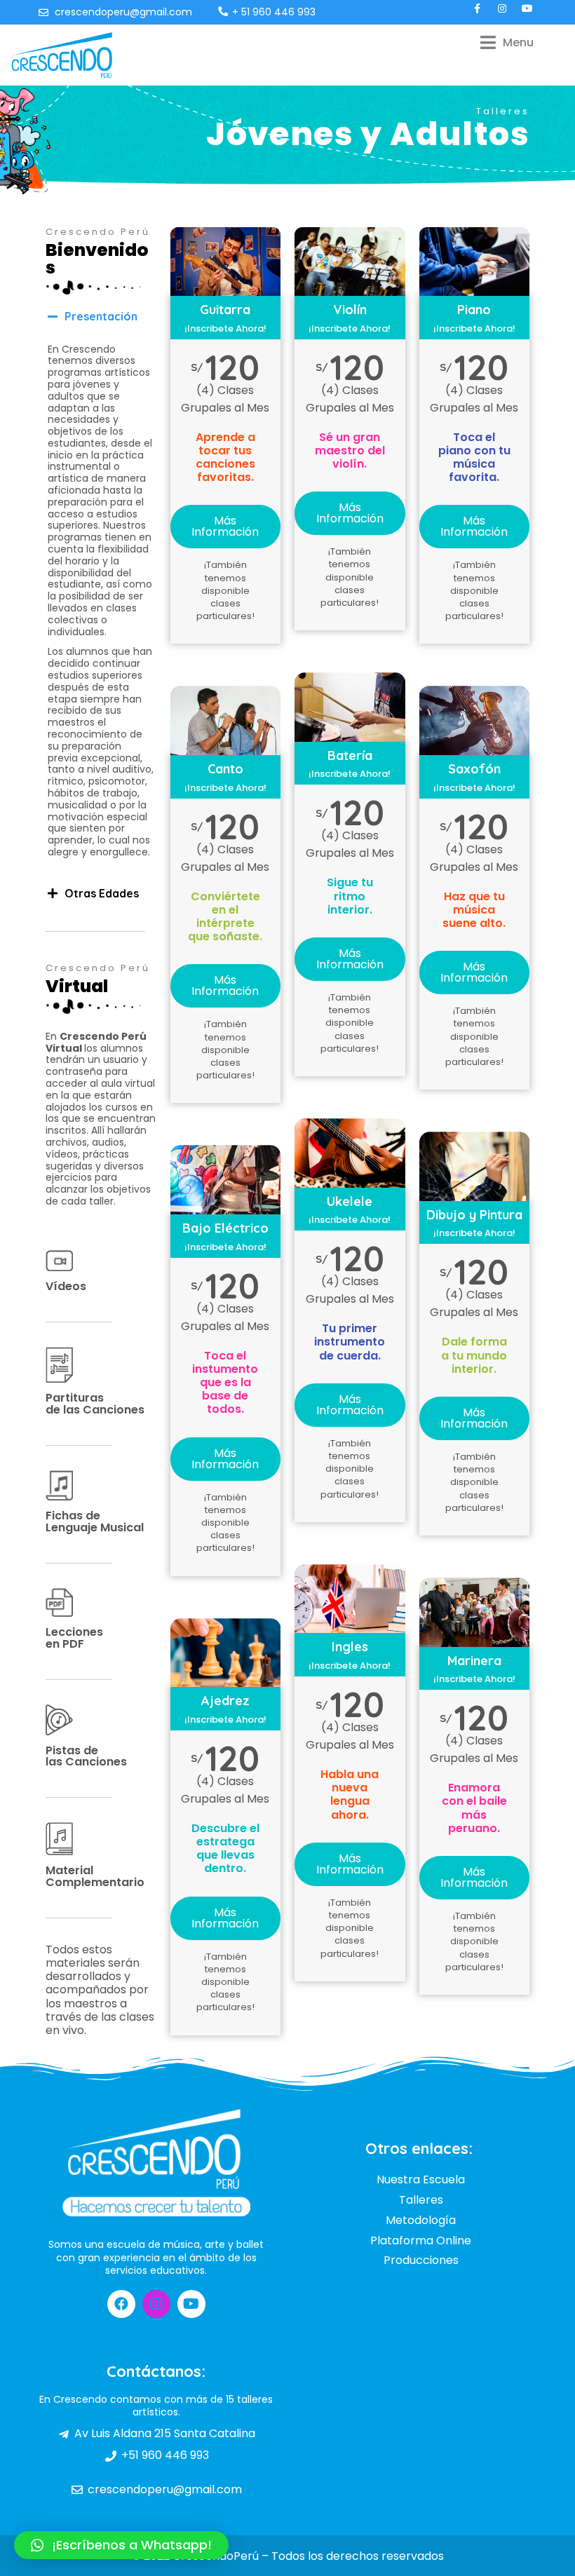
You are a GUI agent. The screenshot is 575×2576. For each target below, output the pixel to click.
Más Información (225, 526)
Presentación (101, 316)
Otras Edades (102, 893)
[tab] (101, 317)
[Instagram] (156, 2304)
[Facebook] (121, 2304)
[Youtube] (191, 2304)
